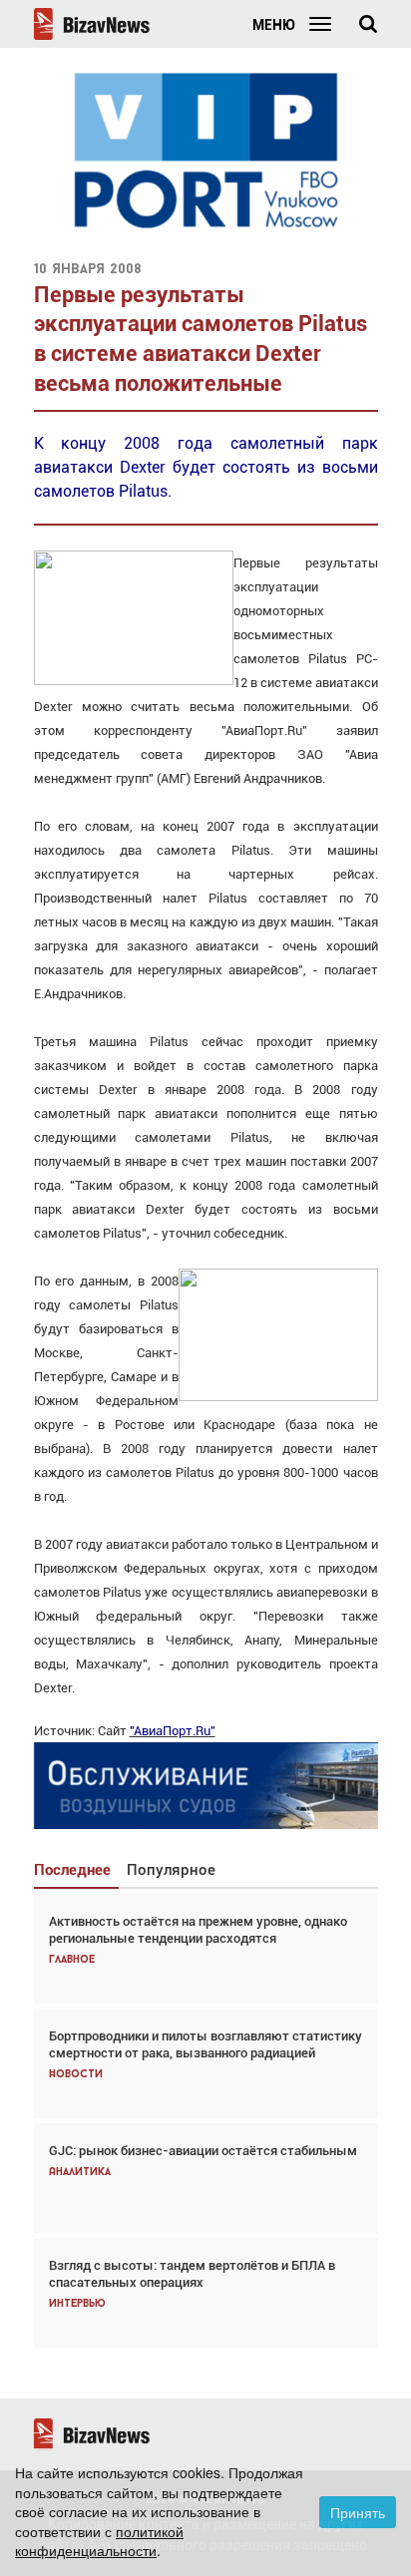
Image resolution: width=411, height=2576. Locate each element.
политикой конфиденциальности (99, 2541)
